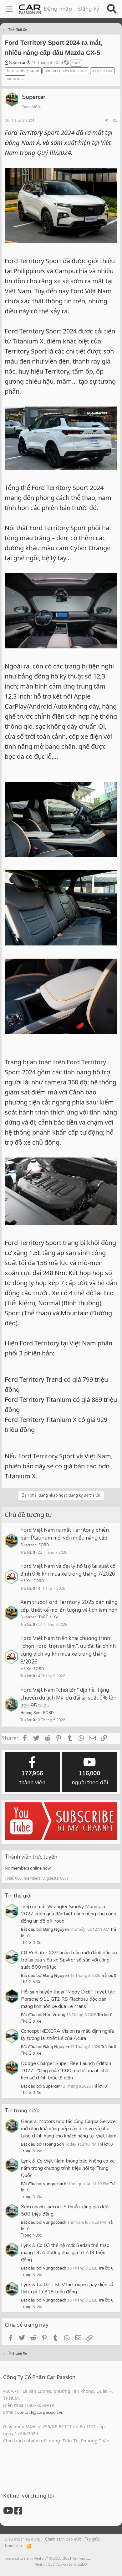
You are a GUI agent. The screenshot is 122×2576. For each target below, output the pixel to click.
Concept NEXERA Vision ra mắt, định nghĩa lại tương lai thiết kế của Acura (67, 2035)
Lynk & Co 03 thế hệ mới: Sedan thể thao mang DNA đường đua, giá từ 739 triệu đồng (65, 2253)
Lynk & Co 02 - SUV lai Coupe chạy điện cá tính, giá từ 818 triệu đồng (67, 2288)
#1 (115, 120)
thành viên (32, 1778)
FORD (44, 1545)
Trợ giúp (92, 2539)
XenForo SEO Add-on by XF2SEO (61, 2565)
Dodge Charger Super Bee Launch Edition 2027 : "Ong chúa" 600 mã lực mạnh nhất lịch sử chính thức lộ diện (66, 2071)
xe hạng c (15, 78)
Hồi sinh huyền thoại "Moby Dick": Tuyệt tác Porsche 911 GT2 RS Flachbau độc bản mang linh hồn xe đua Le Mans (68, 1999)
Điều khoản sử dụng (22, 2539)
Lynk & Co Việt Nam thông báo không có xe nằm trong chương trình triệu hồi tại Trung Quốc (68, 2168)
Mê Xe (25, 1581)
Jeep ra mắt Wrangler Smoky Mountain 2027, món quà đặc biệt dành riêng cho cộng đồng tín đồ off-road (69, 1914)
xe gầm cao (102, 71)
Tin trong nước (22, 2111)
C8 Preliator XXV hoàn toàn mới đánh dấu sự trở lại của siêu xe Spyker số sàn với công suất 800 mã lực (69, 1960)
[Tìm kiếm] (112, 9)
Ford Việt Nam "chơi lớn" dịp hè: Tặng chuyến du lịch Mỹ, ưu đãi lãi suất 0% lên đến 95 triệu (68, 1698)
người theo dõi (90, 1778)
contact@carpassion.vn (40, 2412)
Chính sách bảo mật (63, 2539)
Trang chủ (13, 2546)
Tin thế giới (18, 1896)
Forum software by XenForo (48, 2559)
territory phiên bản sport (66, 71)
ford (76, 63)
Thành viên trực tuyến (31, 1857)
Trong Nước (31, 2151)
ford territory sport (23, 71)
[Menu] (9, 9)
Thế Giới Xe (48, 1617)
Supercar (17, 63)
